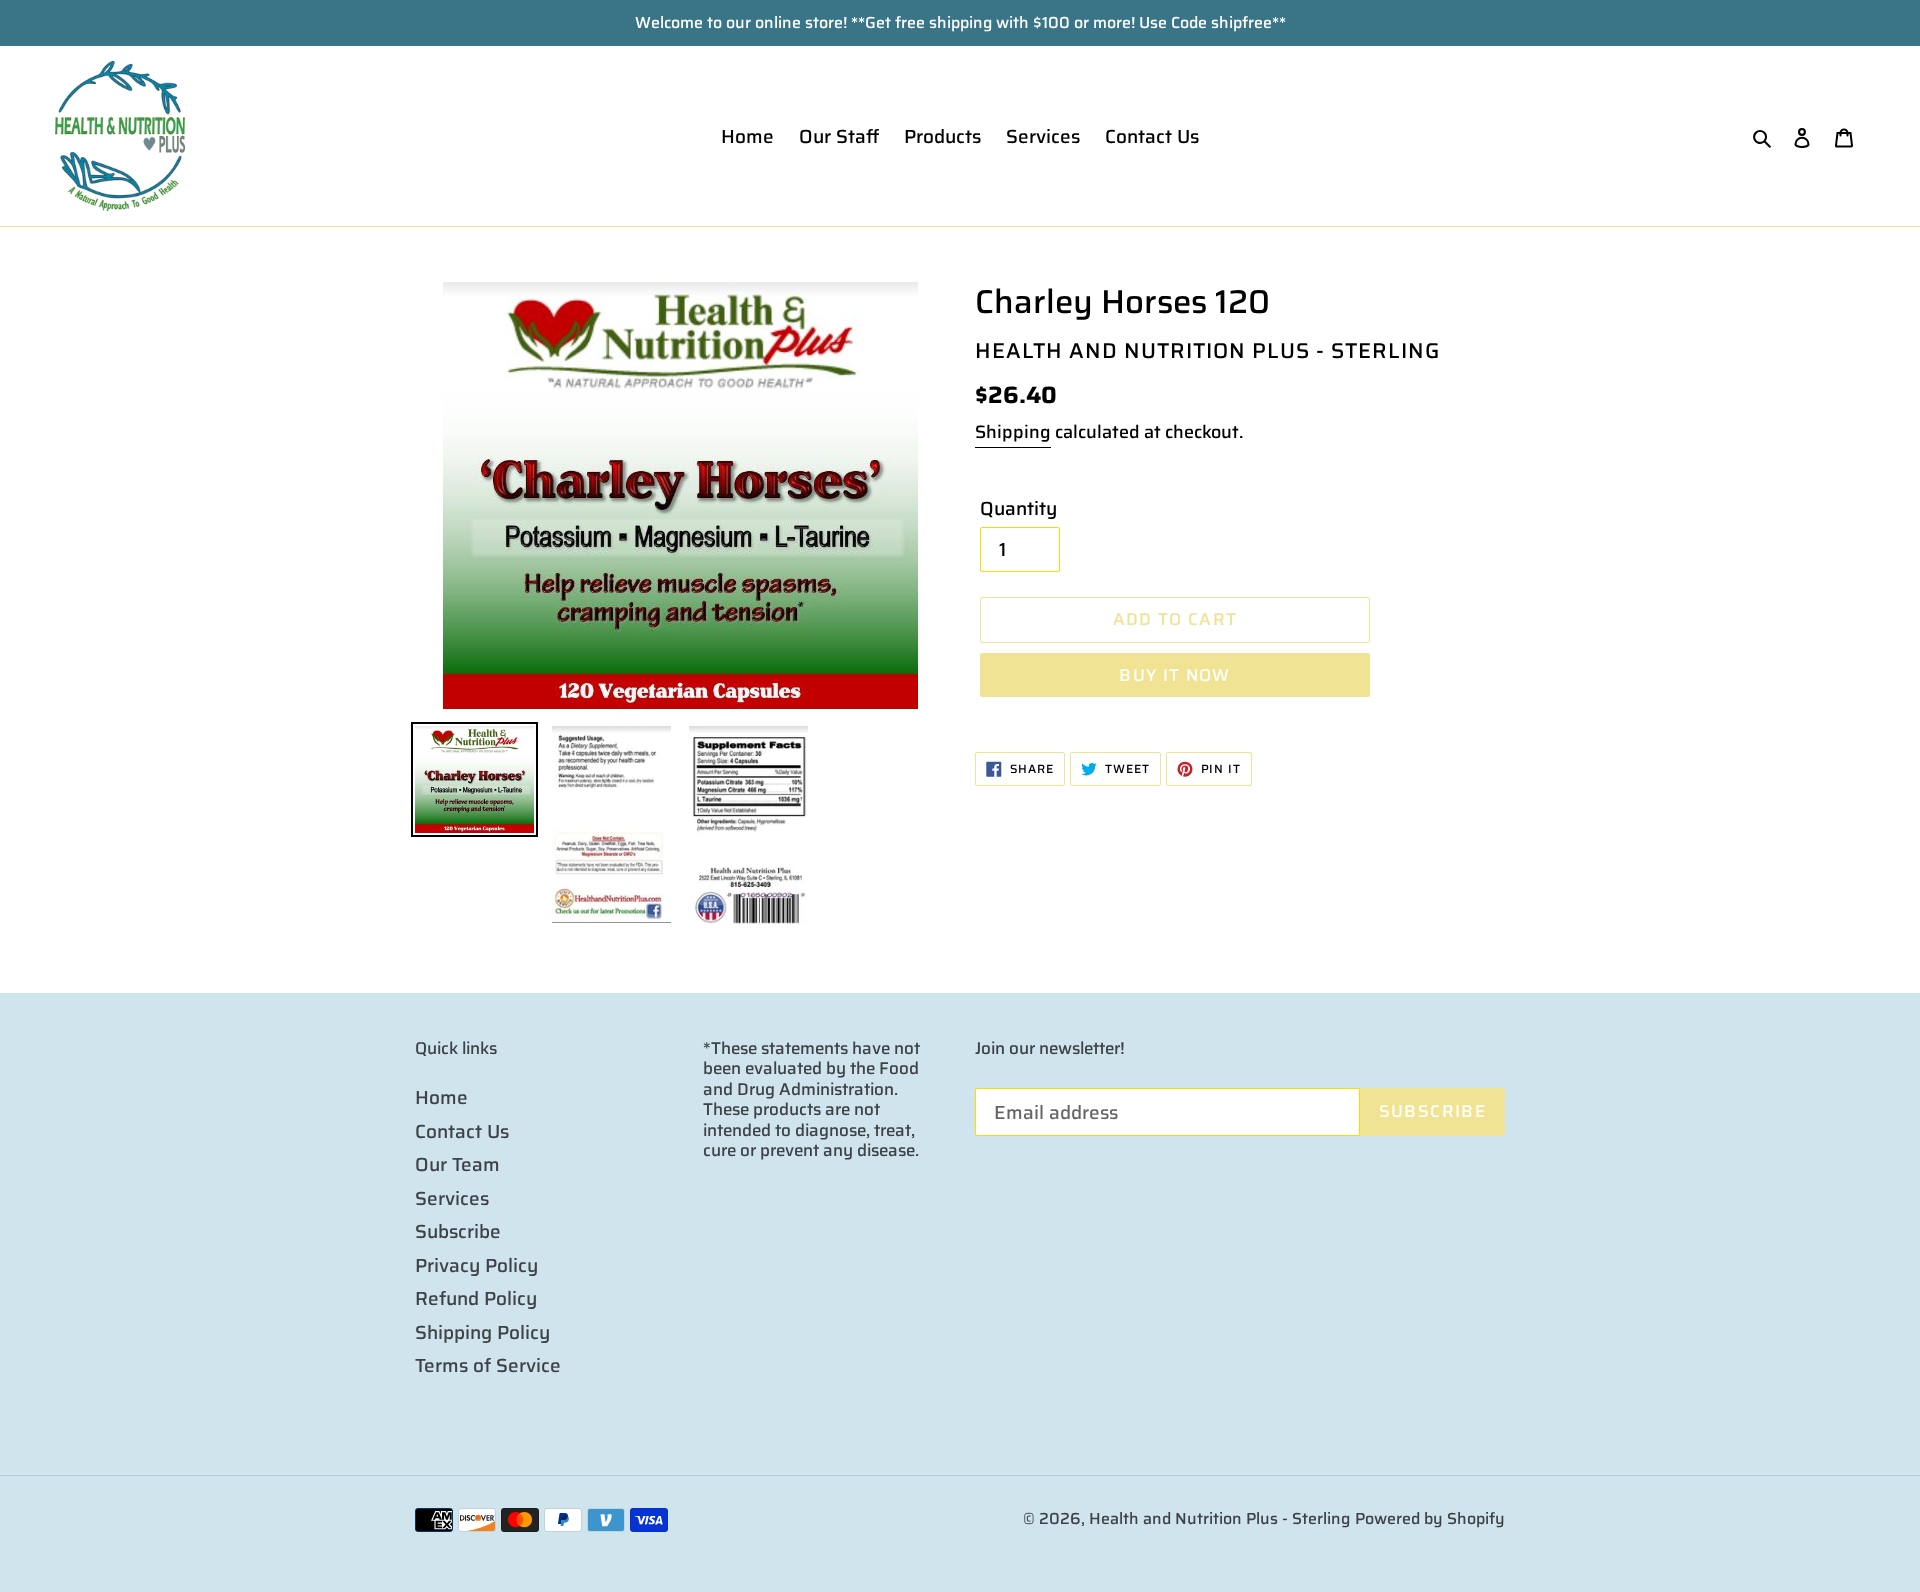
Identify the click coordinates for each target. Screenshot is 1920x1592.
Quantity (1018, 508)
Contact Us (462, 1131)
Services (452, 1198)
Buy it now (1175, 675)
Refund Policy (476, 1298)
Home (441, 1097)
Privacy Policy (476, 1265)
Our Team (457, 1164)
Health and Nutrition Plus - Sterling (1219, 1518)
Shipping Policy (482, 1332)
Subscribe (458, 1231)
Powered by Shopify (1430, 1518)
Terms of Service (488, 1365)
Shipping (1013, 432)
